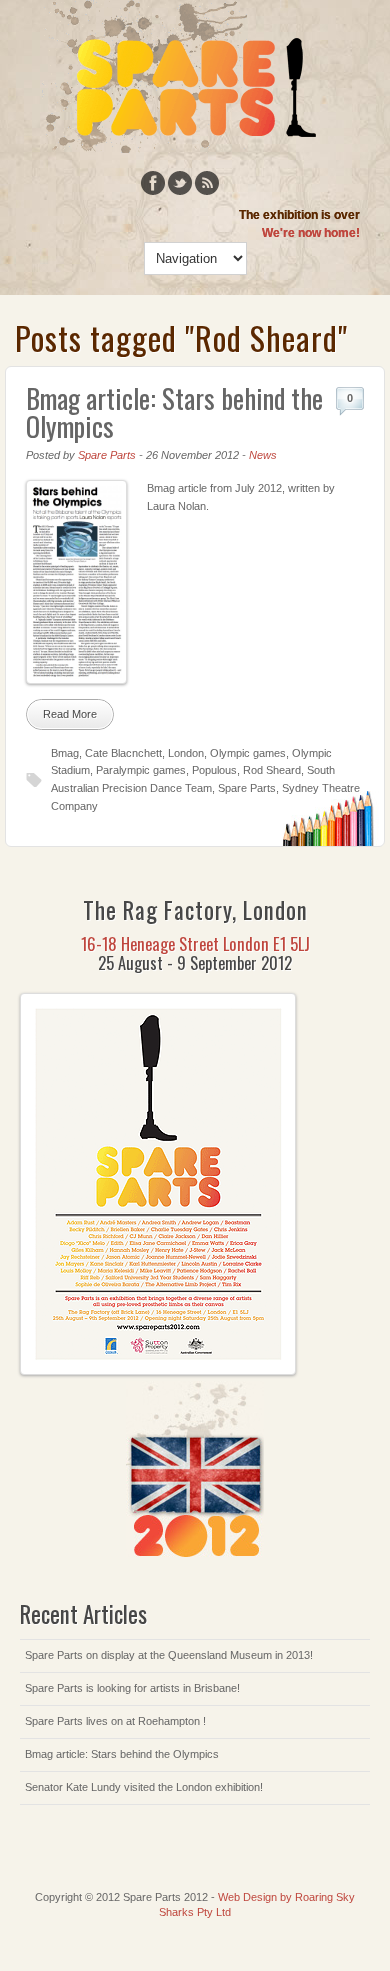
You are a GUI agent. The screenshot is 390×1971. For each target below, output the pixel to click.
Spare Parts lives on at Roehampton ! (115, 1721)
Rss (207, 183)
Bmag (65, 753)
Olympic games (248, 753)
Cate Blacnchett (123, 753)
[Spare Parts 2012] (180, 149)
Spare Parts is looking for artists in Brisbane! (132, 1688)
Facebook (153, 183)
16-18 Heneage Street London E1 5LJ (195, 943)
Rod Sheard (272, 770)
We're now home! (311, 233)
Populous (214, 770)
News (263, 455)
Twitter (180, 183)
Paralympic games (141, 770)
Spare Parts (107, 455)
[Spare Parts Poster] (158, 1371)
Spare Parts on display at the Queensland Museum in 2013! (169, 1655)
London (186, 753)
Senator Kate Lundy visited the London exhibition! (144, 1787)
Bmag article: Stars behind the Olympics (174, 412)
